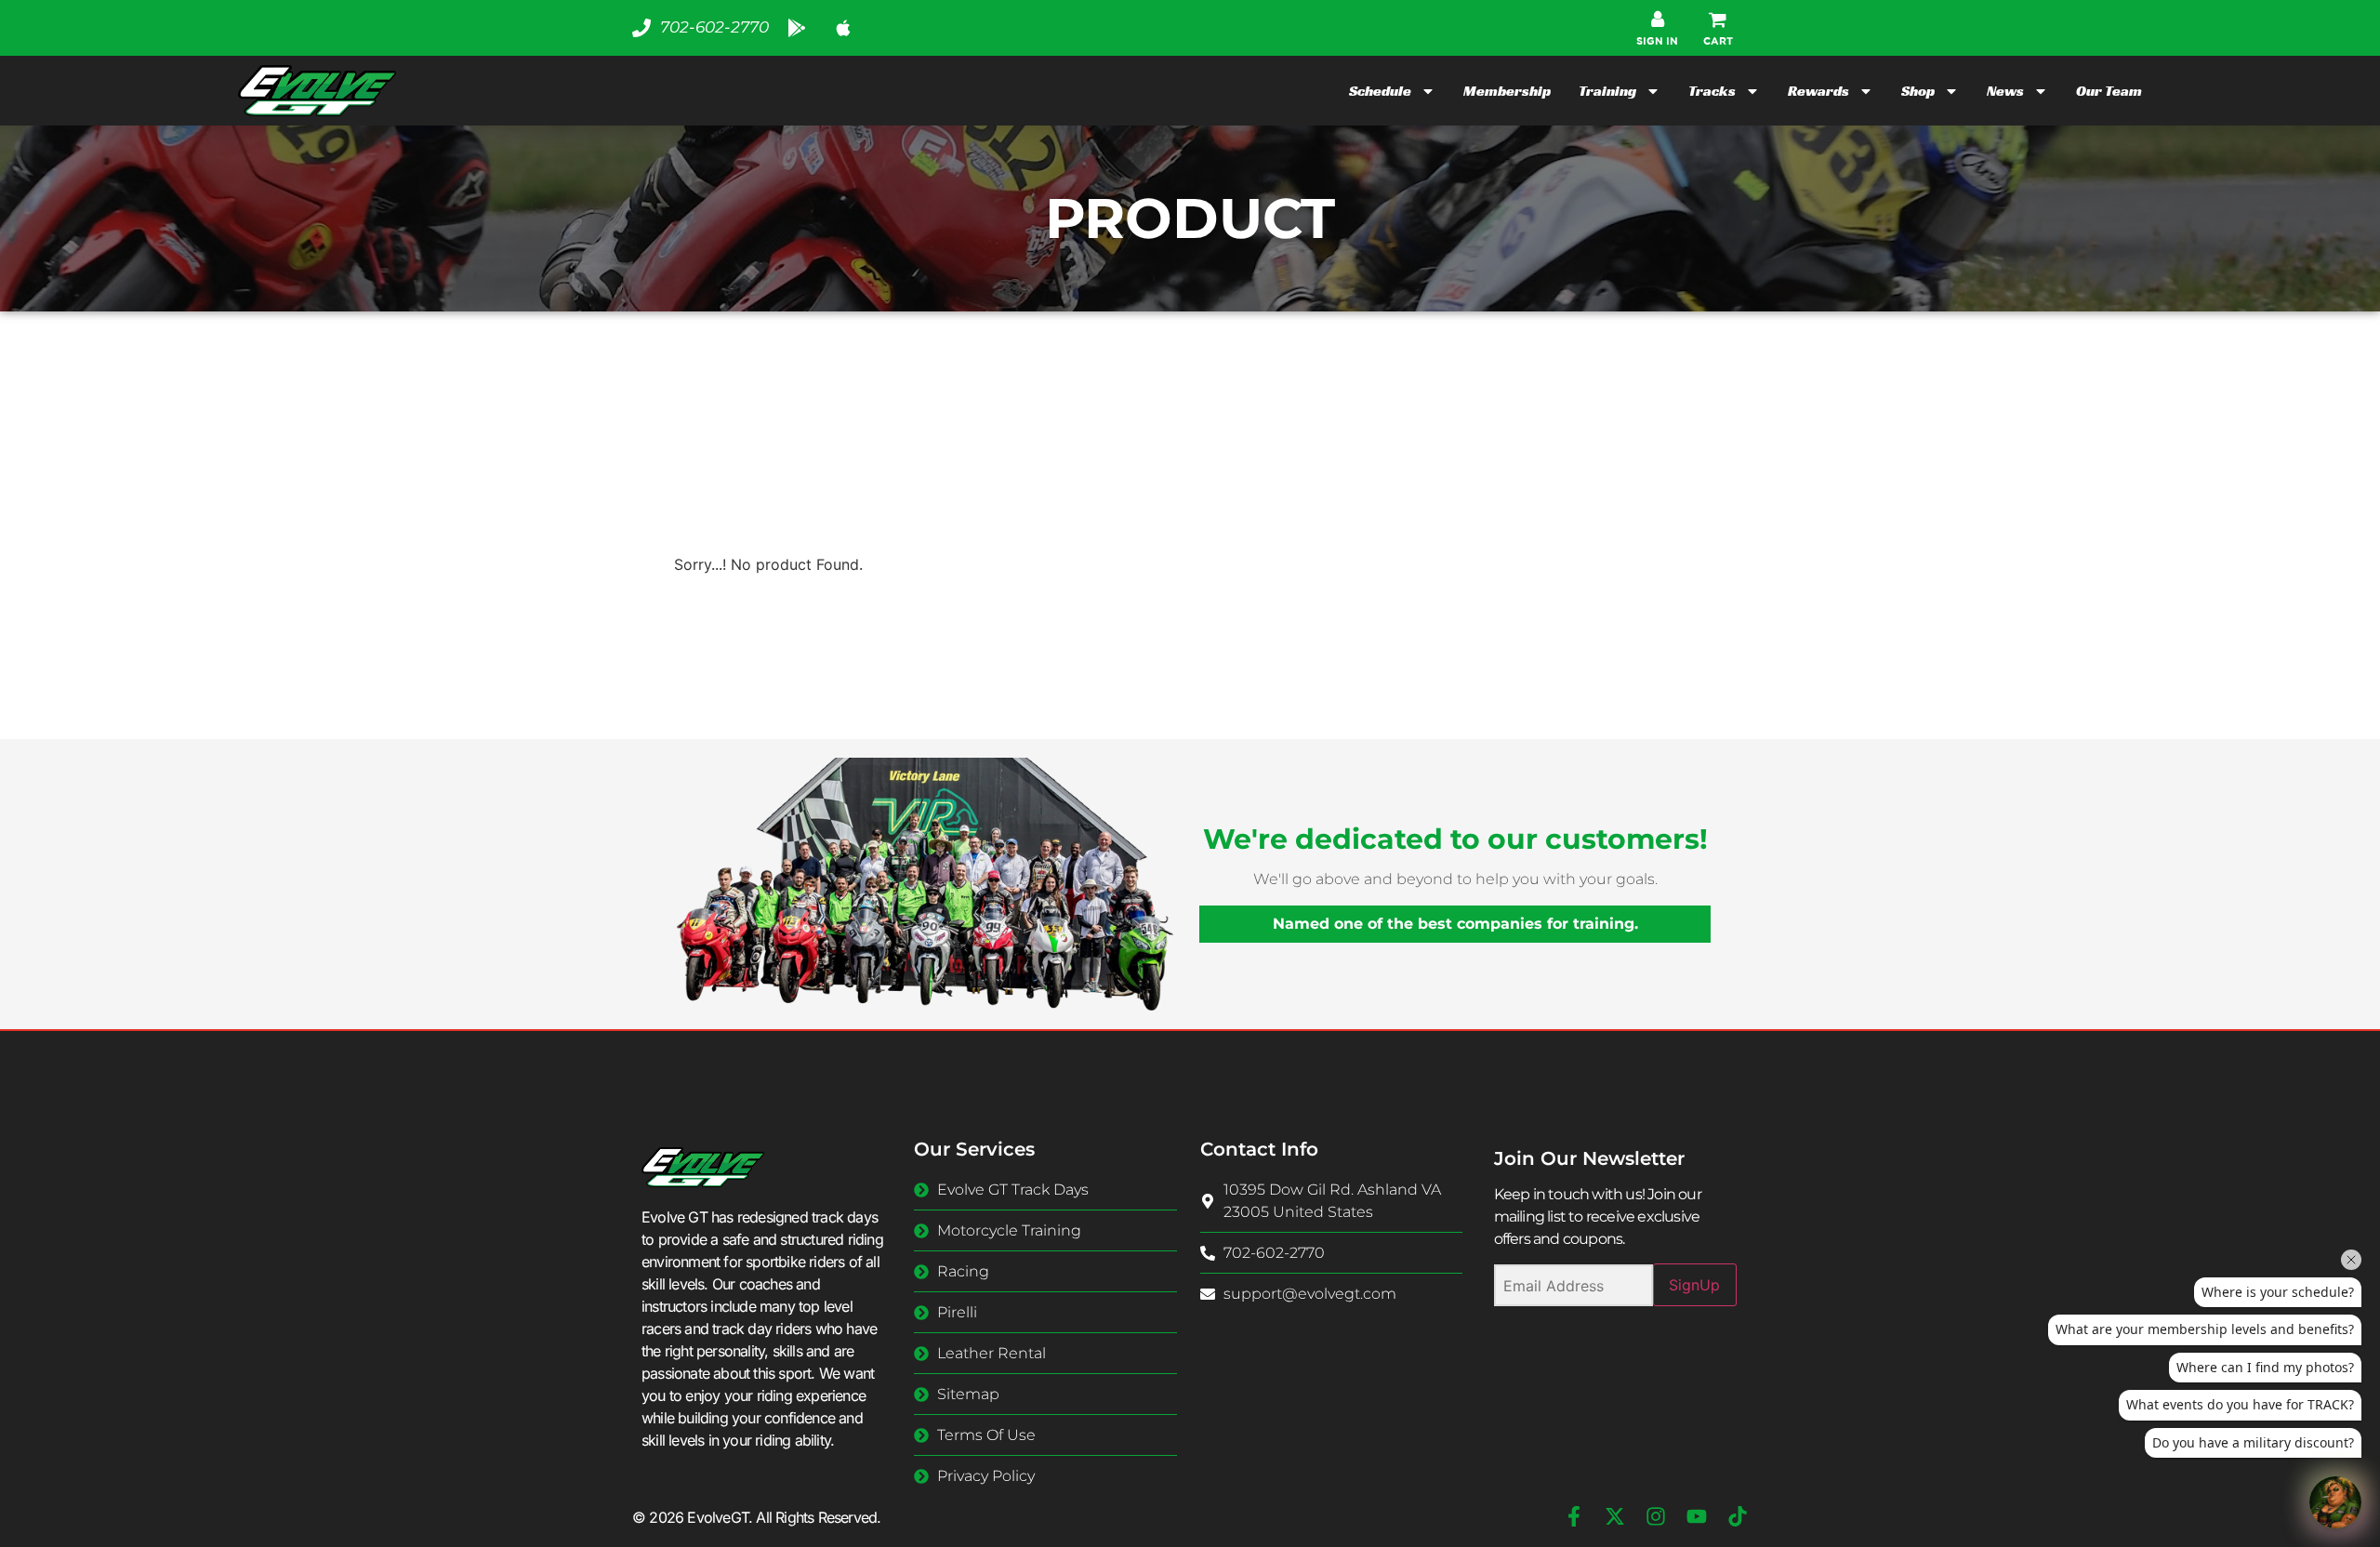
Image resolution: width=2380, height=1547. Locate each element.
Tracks (1712, 91)
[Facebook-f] (1574, 1516)
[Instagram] (1656, 1516)
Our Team (2109, 91)
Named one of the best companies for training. (1455, 924)
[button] (1718, 28)
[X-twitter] (1615, 1516)
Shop (1918, 91)
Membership (1507, 91)
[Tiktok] (1738, 1516)
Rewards (1818, 91)
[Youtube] (1697, 1516)
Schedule (1380, 91)
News (2005, 91)
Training (1607, 91)
